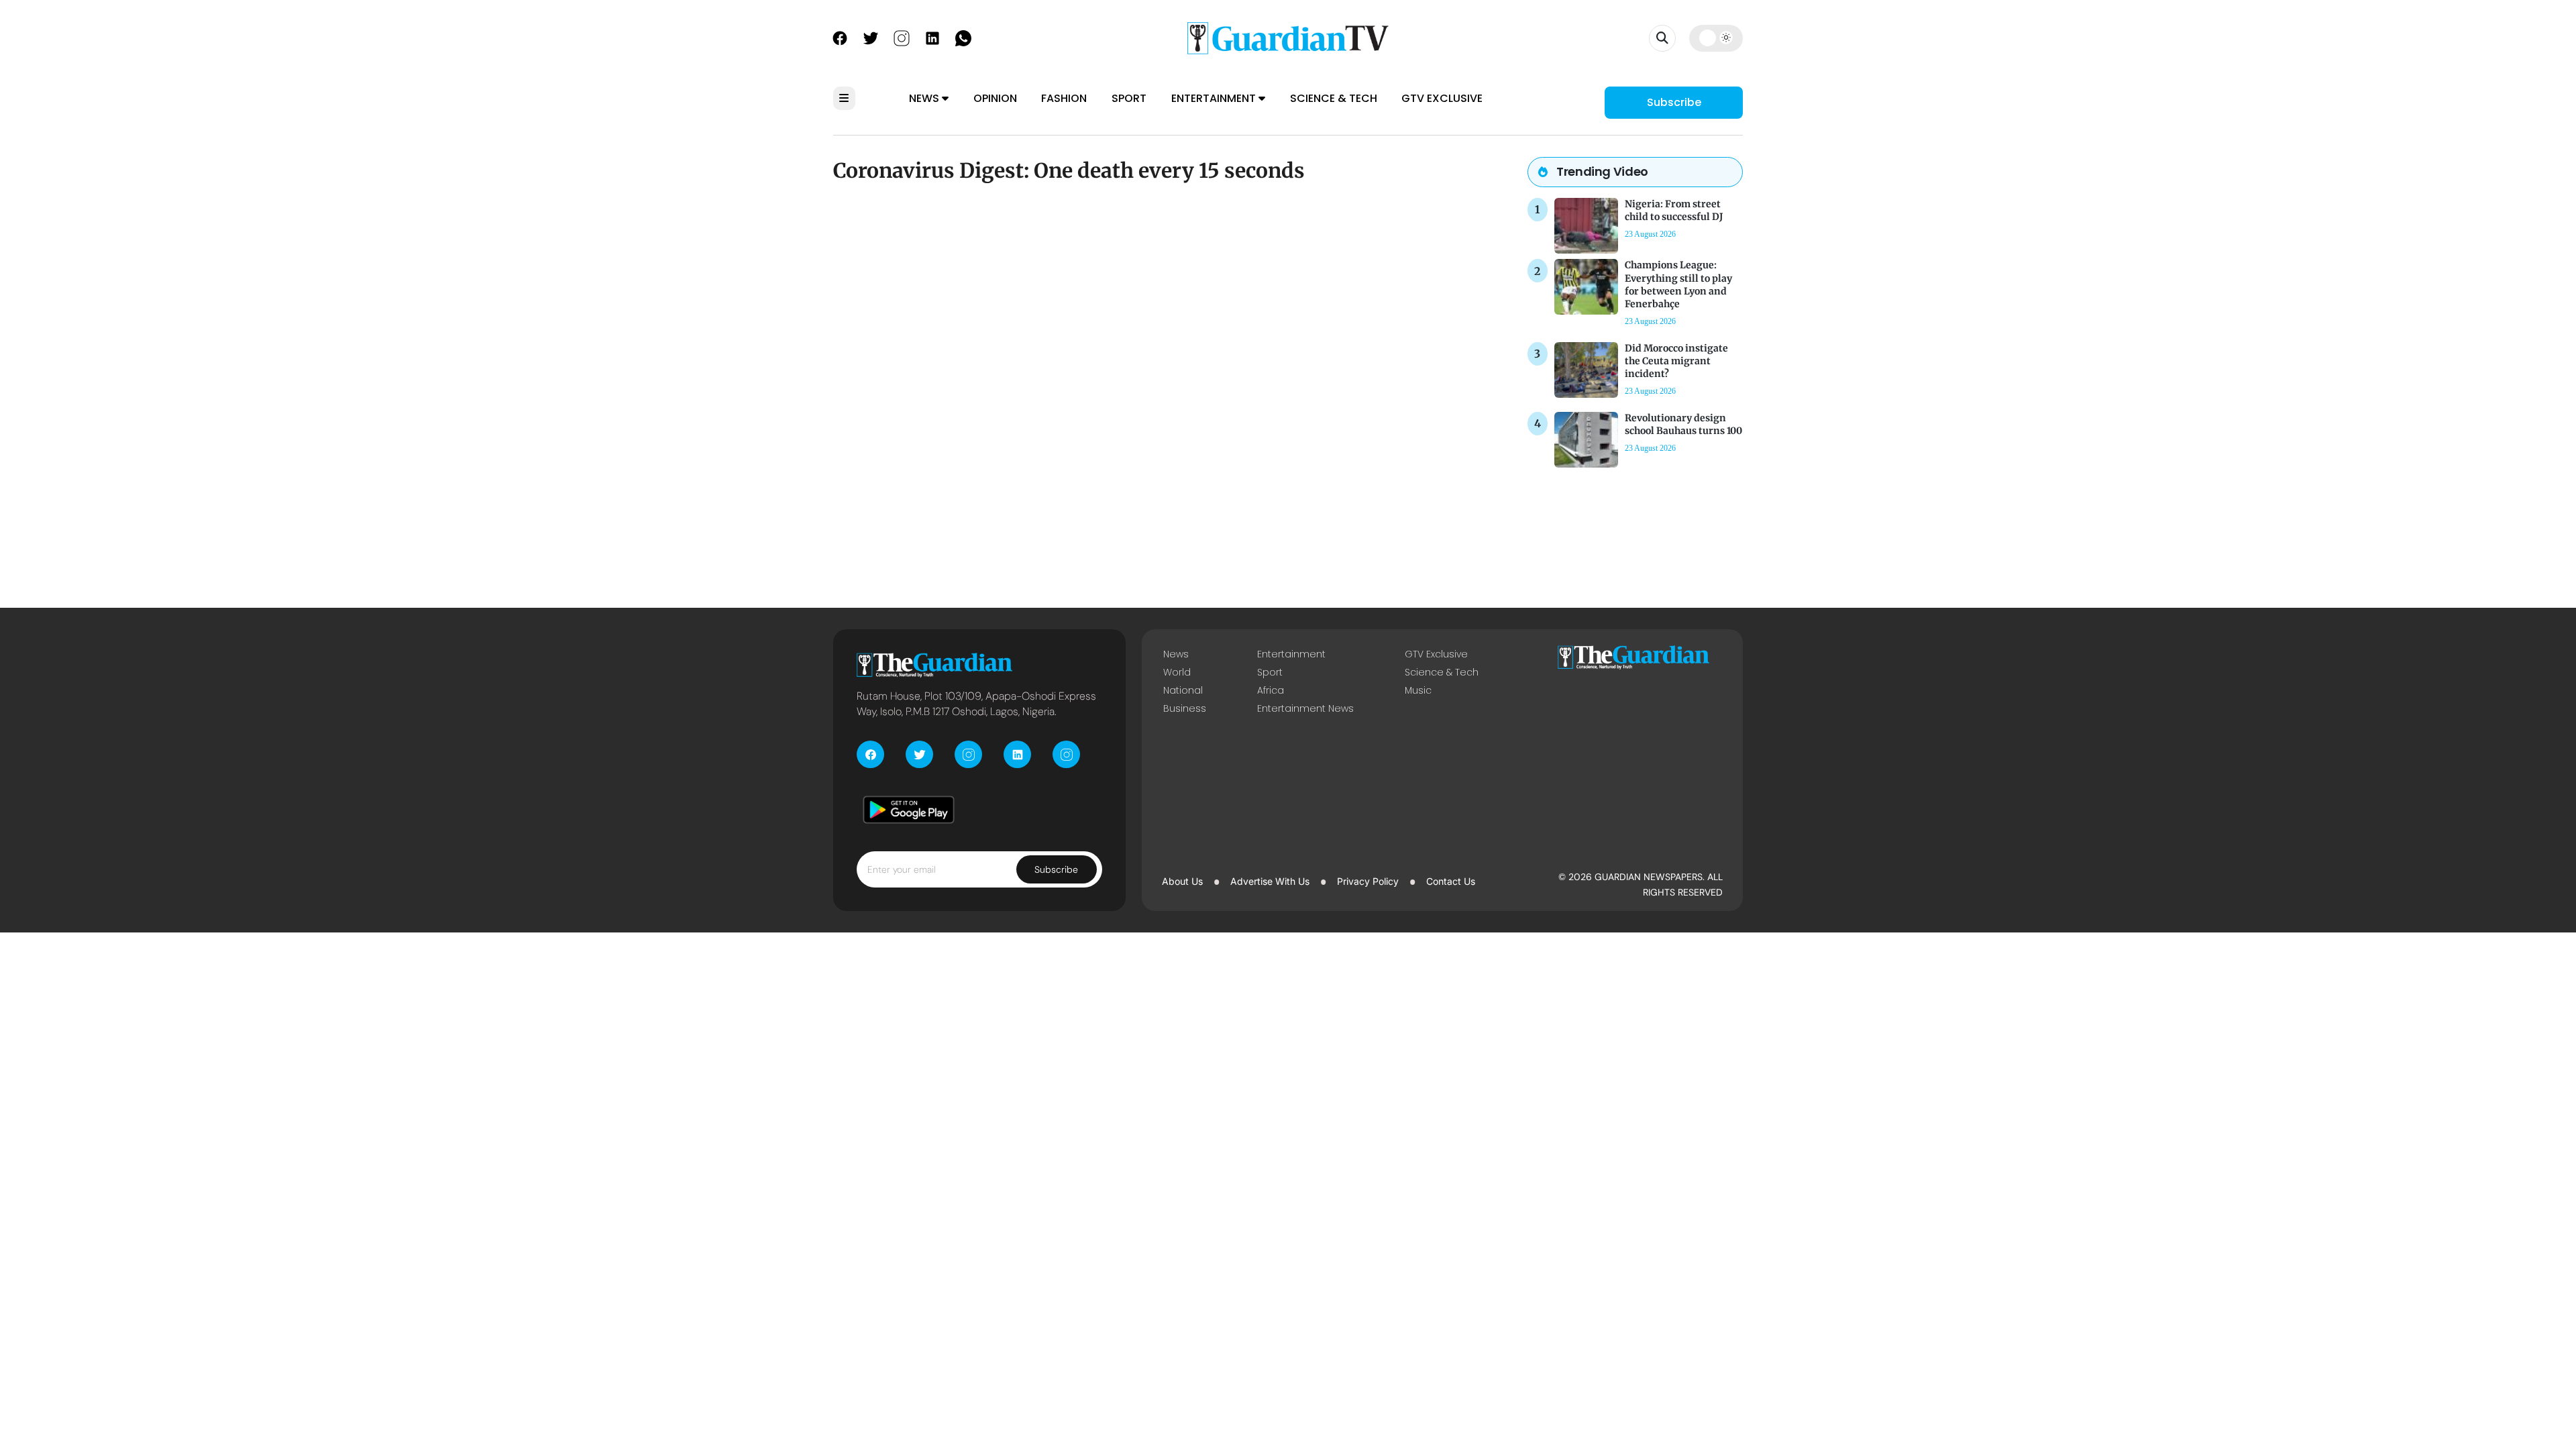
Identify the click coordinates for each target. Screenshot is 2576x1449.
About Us (1182, 881)
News (925, 98)
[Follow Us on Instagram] (902, 37)
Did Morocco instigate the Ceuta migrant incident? (1676, 361)
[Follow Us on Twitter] (871, 37)
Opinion (995, 98)
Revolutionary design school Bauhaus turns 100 (1683, 424)
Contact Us (1451, 881)
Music (1418, 690)
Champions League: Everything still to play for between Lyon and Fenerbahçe (1678, 284)
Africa (1271, 690)
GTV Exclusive (1442, 98)
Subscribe (1674, 102)
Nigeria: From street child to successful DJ (1674, 210)
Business (1185, 708)
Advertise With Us (1270, 881)
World (1177, 672)
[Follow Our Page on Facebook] (840, 37)
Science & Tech (1334, 98)
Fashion (1064, 98)
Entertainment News (1305, 708)
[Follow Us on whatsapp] (963, 37)
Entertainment (1215, 98)
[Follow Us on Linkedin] (932, 37)
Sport (1129, 98)
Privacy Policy (1368, 881)
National (1183, 690)
